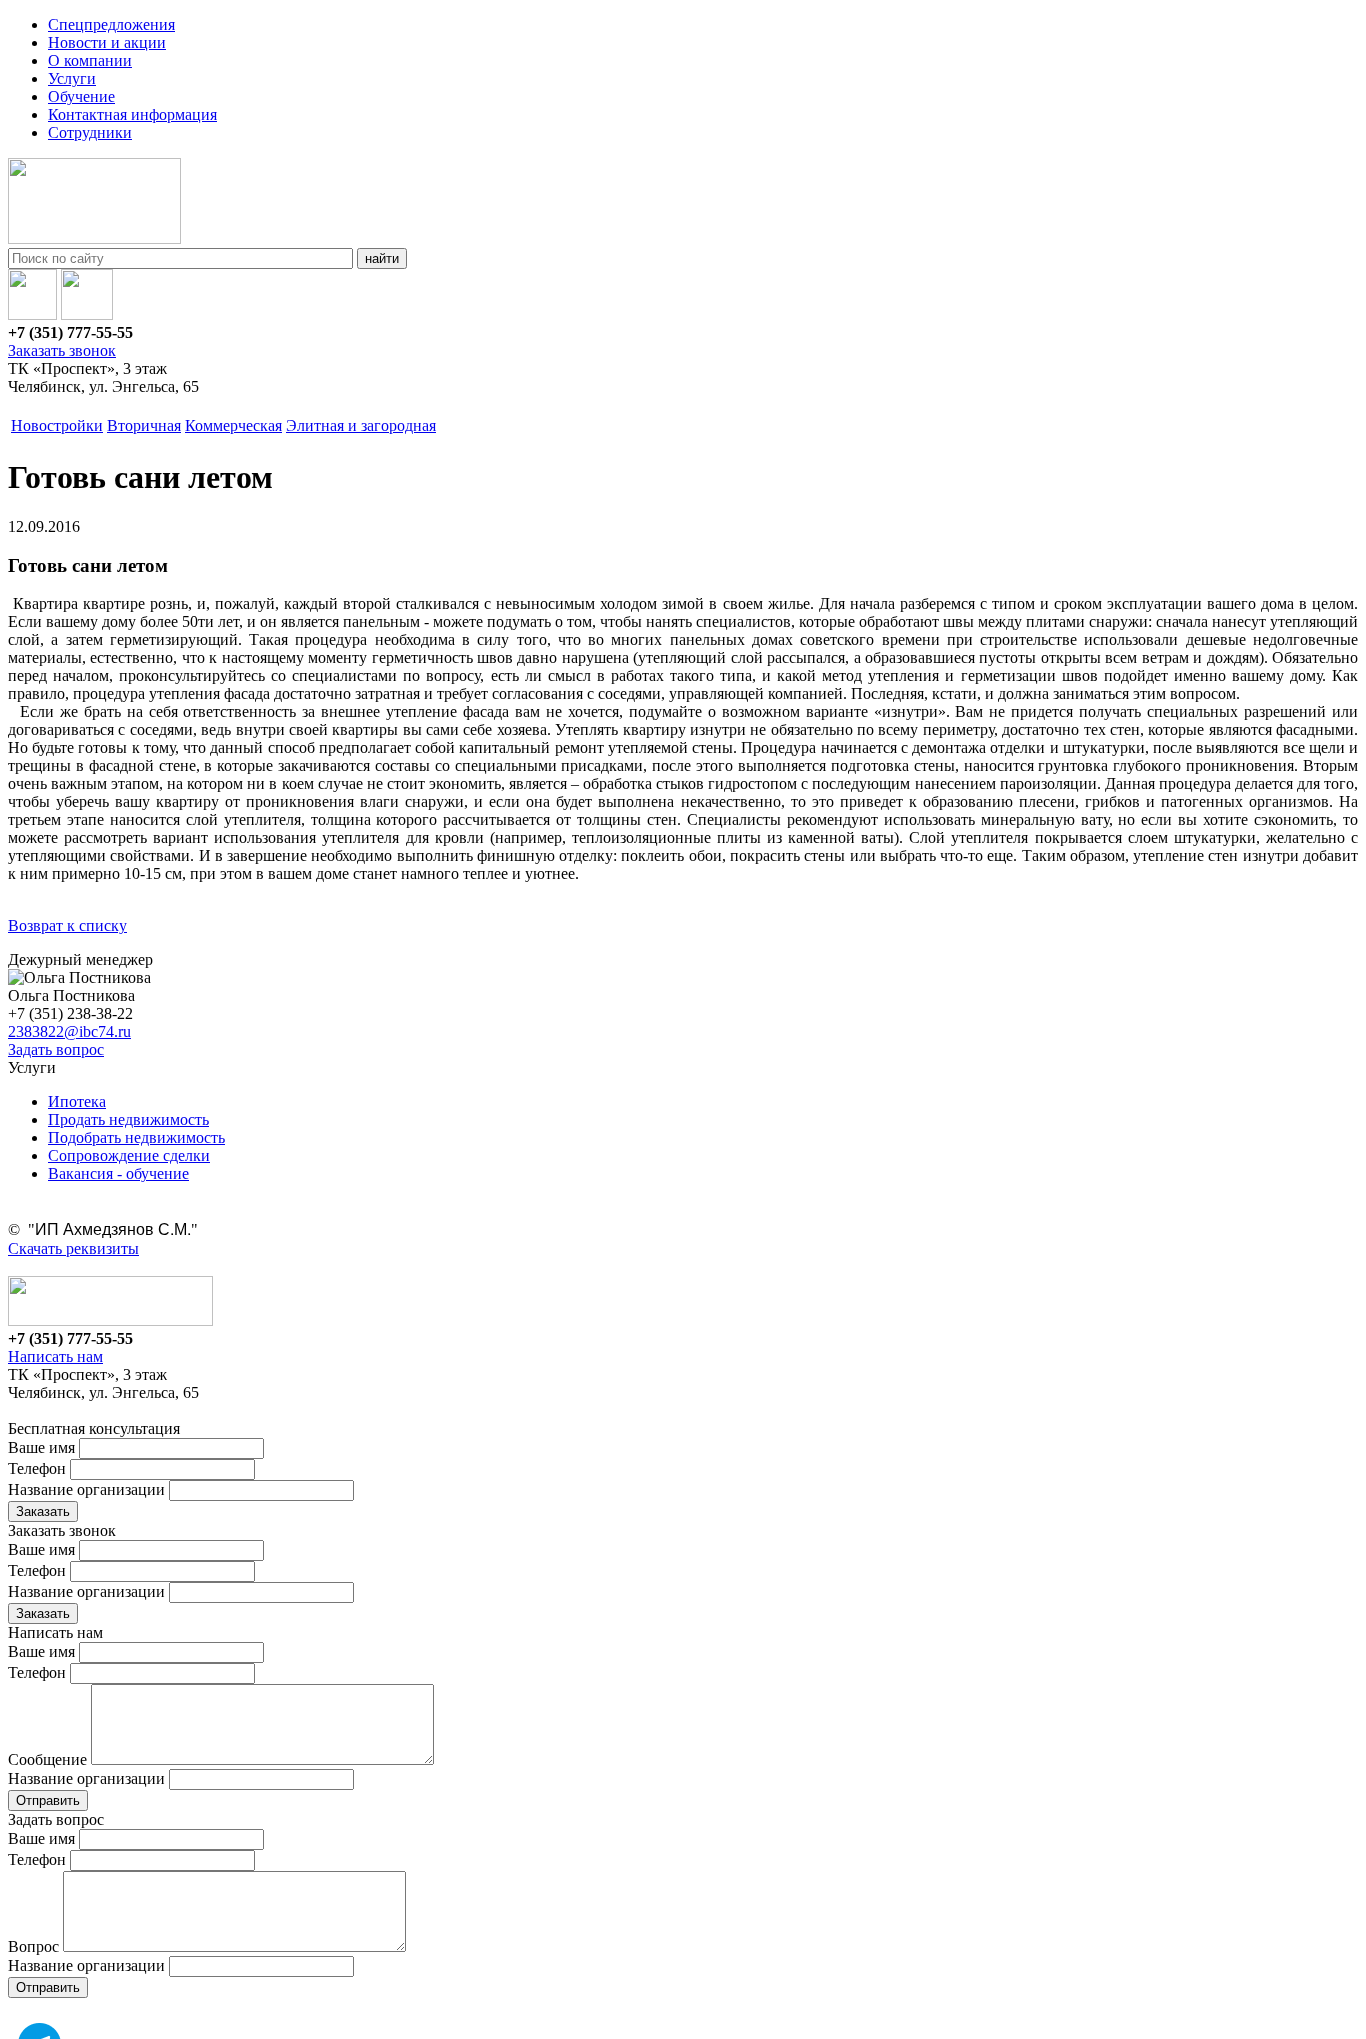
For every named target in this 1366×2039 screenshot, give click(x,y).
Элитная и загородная (361, 425)
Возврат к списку (67, 925)
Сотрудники (90, 132)
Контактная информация (132, 114)
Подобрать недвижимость (136, 1137)
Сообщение (47, 1759)
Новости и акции (107, 42)
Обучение (81, 96)
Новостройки (57, 425)
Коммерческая (233, 425)
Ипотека (77, 1101)
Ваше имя (41, 1447)
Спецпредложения (111, 24)
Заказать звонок (62, 350)
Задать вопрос (56, 1049)
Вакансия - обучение (118, 1173)
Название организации (86, 1489)
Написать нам (55, 1356)
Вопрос (33, 1946)
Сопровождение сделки (129, 1155)
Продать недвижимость (128, 1119)
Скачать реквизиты (73, 1248)
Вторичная (144, 425)
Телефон (37, 1468)
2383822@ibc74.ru (69, 1031)
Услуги (72, 78)
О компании (90, 60)
